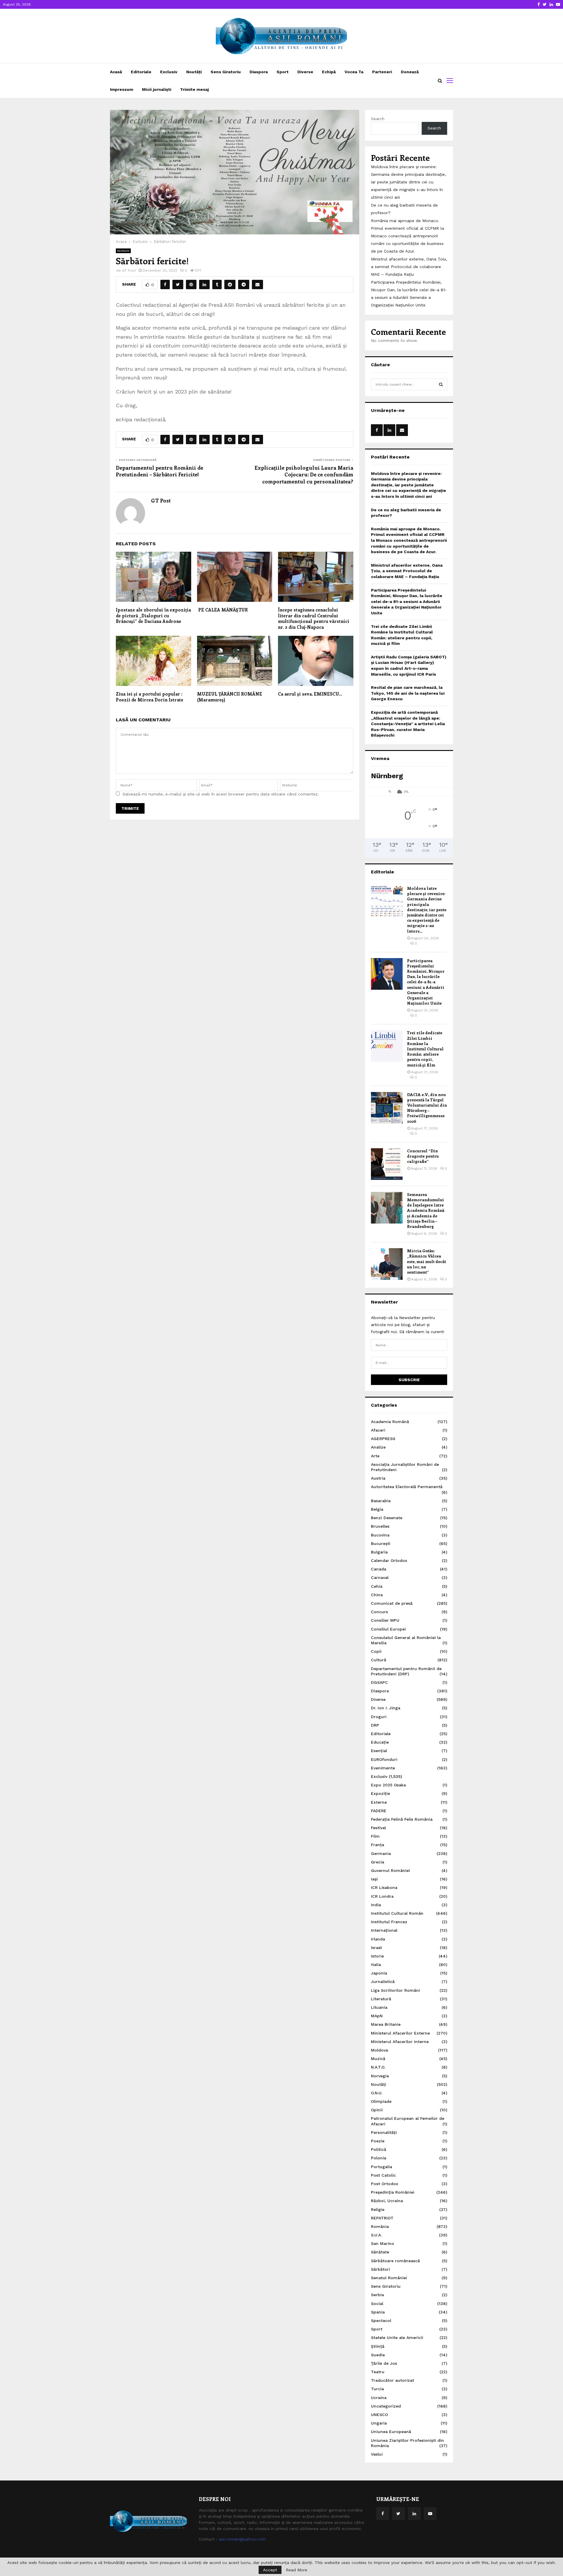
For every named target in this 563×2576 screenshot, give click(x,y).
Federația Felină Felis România (402, 1819)
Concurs (379, 1612)
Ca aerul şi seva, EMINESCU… (310, 694)
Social (377, 2304)
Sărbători (380, 2269)
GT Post (129, 270)
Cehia (377, 1586)
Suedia (378, 2355)
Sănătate (380, 2252)
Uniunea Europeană (391, 2432)
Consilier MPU (385, 1620)
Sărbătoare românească (395, 2261)
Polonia (379, 2158)
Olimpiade (381, 2101)
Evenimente (383, 1768)
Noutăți (194, 72)
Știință (378, 2346)
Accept (270, 2570)
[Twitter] (398, 2514)
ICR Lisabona (384, 1887)
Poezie (378, 2141)
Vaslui (377, 2454)
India (376, 1905)
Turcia (377, 2389)
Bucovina (380, 1535)
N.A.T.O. (378, 2067)
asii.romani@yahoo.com (242, 2539)
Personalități (384, 2132)
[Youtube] (430, 2514)
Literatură (381, 1999)
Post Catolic (383, 2175)
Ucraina (379, 2398)
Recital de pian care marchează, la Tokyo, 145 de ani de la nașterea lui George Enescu (408, 693)
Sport (283, 72)
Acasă (116, 72)
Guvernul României (390, 1870)
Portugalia (381, 2167)
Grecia (378, 1862)
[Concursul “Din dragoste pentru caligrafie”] (387, 1164)
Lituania (379, 2007)
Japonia (379, 1973)
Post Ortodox (385, 2184)
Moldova (379, 2050)
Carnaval (380, 1577)
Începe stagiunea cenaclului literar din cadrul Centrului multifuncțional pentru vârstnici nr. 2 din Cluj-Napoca (314, 618)
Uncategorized (386, 2406)
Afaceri (378, 1430)
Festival (378, 1828)
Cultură (379, 1660)
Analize (378, 1447)
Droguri (379, 1717)
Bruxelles (380, 1526)
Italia (376, 1965)
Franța (378, 1845)
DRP (375, 1725)
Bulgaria (379, 1552)
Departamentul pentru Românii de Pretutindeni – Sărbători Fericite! (160, 471)
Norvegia (380, 2076)
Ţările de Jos (384, 2363)
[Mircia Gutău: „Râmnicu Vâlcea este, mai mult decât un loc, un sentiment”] (387, 1264)
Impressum (122, 89)
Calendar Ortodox (389, 1560)
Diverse (305, 72)
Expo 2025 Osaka (388, 1785)
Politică (379, 2149)
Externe (379, 1802)
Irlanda (378, 1939)
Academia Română (390, 1422)
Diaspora (259, 72)
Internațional (384, 1930)
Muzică (378, 2059)
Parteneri (382, 72)
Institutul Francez (389, 1922)
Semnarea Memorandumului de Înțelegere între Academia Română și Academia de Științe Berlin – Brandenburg (426, 1210)
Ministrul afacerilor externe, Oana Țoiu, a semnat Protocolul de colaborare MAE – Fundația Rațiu (409, 267)
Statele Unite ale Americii (397, 2338)
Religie (378, 2209)
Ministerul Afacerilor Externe (400, 2033)
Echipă (329, 72)
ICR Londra (382, 1896)
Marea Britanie (386, 2024)
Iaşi (374, 1879)
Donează (410, 72)
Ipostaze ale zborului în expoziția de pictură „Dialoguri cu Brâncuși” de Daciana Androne (153, 615)
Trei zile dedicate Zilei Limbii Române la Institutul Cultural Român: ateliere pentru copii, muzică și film (425, 1049)
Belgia (377, 1509)
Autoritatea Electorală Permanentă (407, 1487)
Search (378, 119)
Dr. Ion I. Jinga (386, 1708)
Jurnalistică (383, 1982)
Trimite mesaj (194, 89)
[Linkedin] (414, 2514)
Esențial (379, 1751)
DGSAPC (379, 1682)
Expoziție (380, 1793)
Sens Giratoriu (226, 72)
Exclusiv (169, 72)
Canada (379, 1569)
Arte (375, 1456)
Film (375, 1836)
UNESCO (379, 2415)
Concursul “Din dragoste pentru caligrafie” (423, 1156)
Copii (376, 1651)
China (377, 1595)
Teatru (378, 2372)
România (380, 2226)
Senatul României (389, 2278)
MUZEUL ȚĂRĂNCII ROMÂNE (230, 697)
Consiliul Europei (388, 1629)
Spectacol (381, 2321)
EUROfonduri (384, 1759)
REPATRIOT (382, 2218)
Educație (380, 1742)
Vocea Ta (354, 72)
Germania (381, 1853)
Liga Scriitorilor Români (395, 1990)
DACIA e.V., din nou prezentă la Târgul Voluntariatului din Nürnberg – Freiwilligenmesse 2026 (427, 1108)
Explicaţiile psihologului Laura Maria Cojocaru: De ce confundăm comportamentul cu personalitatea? (304, 475)
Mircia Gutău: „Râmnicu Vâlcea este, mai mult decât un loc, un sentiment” (427, 1261)
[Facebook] (383, 2514)
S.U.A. (376, 2235)
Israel (376, 1948)
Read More (297, 2570)
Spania (378, 2312)
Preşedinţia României (393, 2192)
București (381, 1543)
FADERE (379, 1811)
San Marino (383, 2243)
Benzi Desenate (387, 1518)
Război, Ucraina (387, 2201)
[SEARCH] (441, 384)
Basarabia (381, 1501)
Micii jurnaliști (157, 89)
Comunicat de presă (392, 1603)
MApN (377, 2016)
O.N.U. (377, 2093)
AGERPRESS (383, 1439)
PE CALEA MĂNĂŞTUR (222, 610)
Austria (378, 1478)
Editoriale (141, 72)
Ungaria (379, 2423)
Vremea (380, 758)
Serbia (377, 2295)
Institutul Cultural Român (397, 1913)
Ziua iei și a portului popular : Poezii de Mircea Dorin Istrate (150, 697)
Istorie (377, 1956)
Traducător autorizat (392, 2380)
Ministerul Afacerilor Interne (400, 2042)
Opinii (377, 2110)
